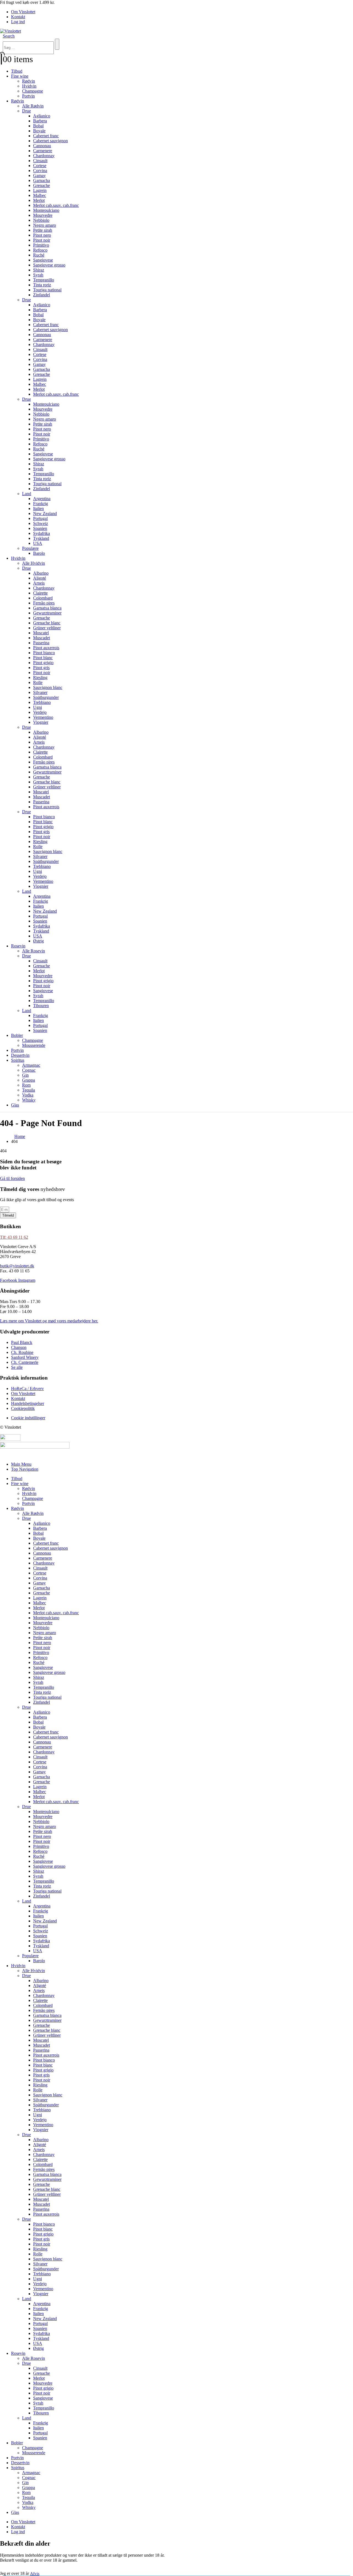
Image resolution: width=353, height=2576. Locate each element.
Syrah (38, 275)
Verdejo (40, 712)
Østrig (38, 941)
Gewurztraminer (47, 613)
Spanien (40, 528)
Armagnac (31, 1065)
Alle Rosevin (34, 951)
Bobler (17, 1035)
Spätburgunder (46, 697)
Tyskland (41, 538)
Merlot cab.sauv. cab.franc (56, 205)
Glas (15, 1105)
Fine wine (20, 76)
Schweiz (41, 523)
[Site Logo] (10, 31)
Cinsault (40, 161)
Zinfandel (42, 295)
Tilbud (17, 71)
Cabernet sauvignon (50, 141)
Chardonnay (44, 156)
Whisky (29, 1100)
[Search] (57, 44)
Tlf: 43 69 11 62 (14, 1237)
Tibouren (41, 1006)
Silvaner (40, 692)
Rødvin (29, 81)
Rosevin (18, 946)
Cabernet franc (46, 136)
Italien (38, 508)
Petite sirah (43, 230)
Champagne (33, 91)
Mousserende (34, 1045)
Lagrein (40, 190)
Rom (26, 1085)
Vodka (28, 1095)
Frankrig (41, 504)
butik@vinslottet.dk (17, 1266)
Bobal (38, 126)
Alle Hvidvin (34, 563)
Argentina (42, 499)
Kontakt (18, 17)
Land (27, 494)
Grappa (29, 1080)
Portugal (40, 518)
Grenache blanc (47, 623)
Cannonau (42, 146)
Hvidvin (29, 86)
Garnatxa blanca (47, 608)
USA (38, 543)
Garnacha (42, 180)
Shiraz (39, 270)
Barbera (40, 121)
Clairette (40, 593)
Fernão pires (44, 603)
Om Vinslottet (23, 12)
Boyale (39, 131)
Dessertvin (20, 1055)
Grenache (42, 185)
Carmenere (43, 151)
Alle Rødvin (33, 106)
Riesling (40, 677)
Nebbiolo (41, 220)
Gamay (39, 175)
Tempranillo (44, 280)
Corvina (40, 171)
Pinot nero (42, 235)
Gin (25, 1075)
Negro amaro (45, 225)
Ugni (38, 707)
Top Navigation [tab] (25, 1469)
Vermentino (43, 717)
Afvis (35, 2574)
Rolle (38, 682)
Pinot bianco (44, 653)
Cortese (40, 166)
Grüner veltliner (47, 628)
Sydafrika (42, 533)
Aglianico (42, 116)
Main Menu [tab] (21, 1464)
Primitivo (41, 245)
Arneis (39, 583)
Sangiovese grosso (49, 265)
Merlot (39, 200)
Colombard (43, 598)
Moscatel (41, 633)
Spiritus (18, 1060)
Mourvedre (43, 215)
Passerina (41, 643)
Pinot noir (42, 240)
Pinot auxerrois (46, 648)
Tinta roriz (42, 285)
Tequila (29, 1090)
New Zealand (45, 513)
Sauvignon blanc (48, 687)
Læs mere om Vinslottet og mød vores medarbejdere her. (49, 1321)
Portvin (28, 96)
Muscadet (42, 638)
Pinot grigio (43, 663)
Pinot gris (41, 668)
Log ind (18, 22)
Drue (26, 111)
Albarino (41, 573)
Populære (30, 548)
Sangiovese (43, 260)
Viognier (41, 722)
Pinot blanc (43, 658)
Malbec (40, 195)
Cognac (29, 1070)
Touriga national (47, 290)
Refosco (40, 250)
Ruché (39, 255)
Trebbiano (42, 702)
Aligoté (40, 578)
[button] (9, 36)
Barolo (39, 553)
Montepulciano (46, 210)
